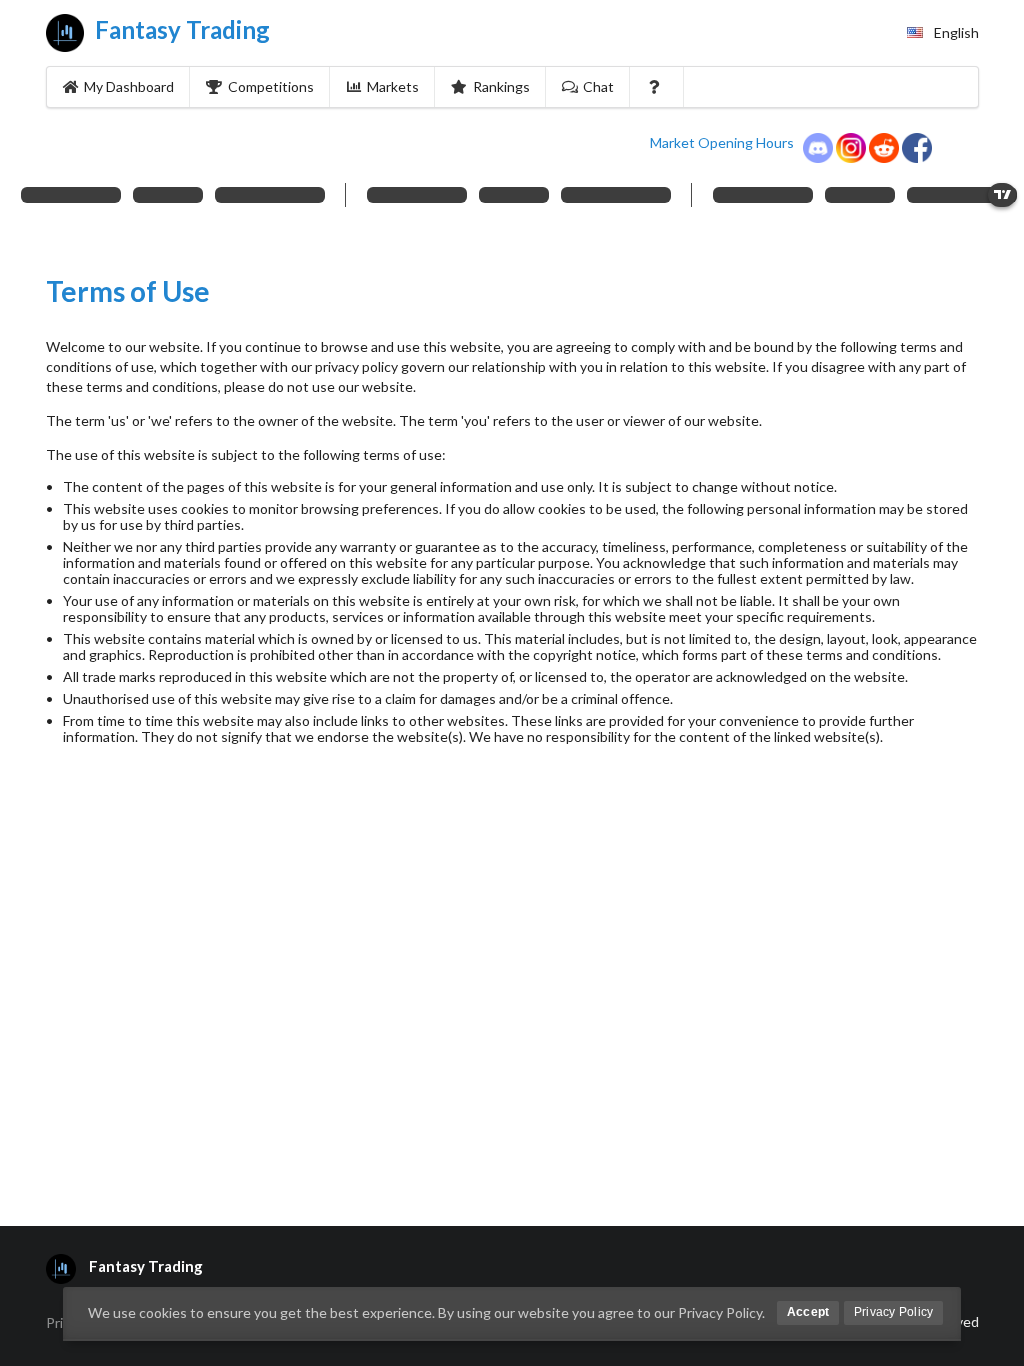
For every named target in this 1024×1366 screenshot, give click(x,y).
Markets (393, 86)
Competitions (271, 86)
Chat (598, 86)
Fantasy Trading (180, 29)
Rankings (501, 86)
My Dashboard (129, 86)
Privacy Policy (893, 1312)
